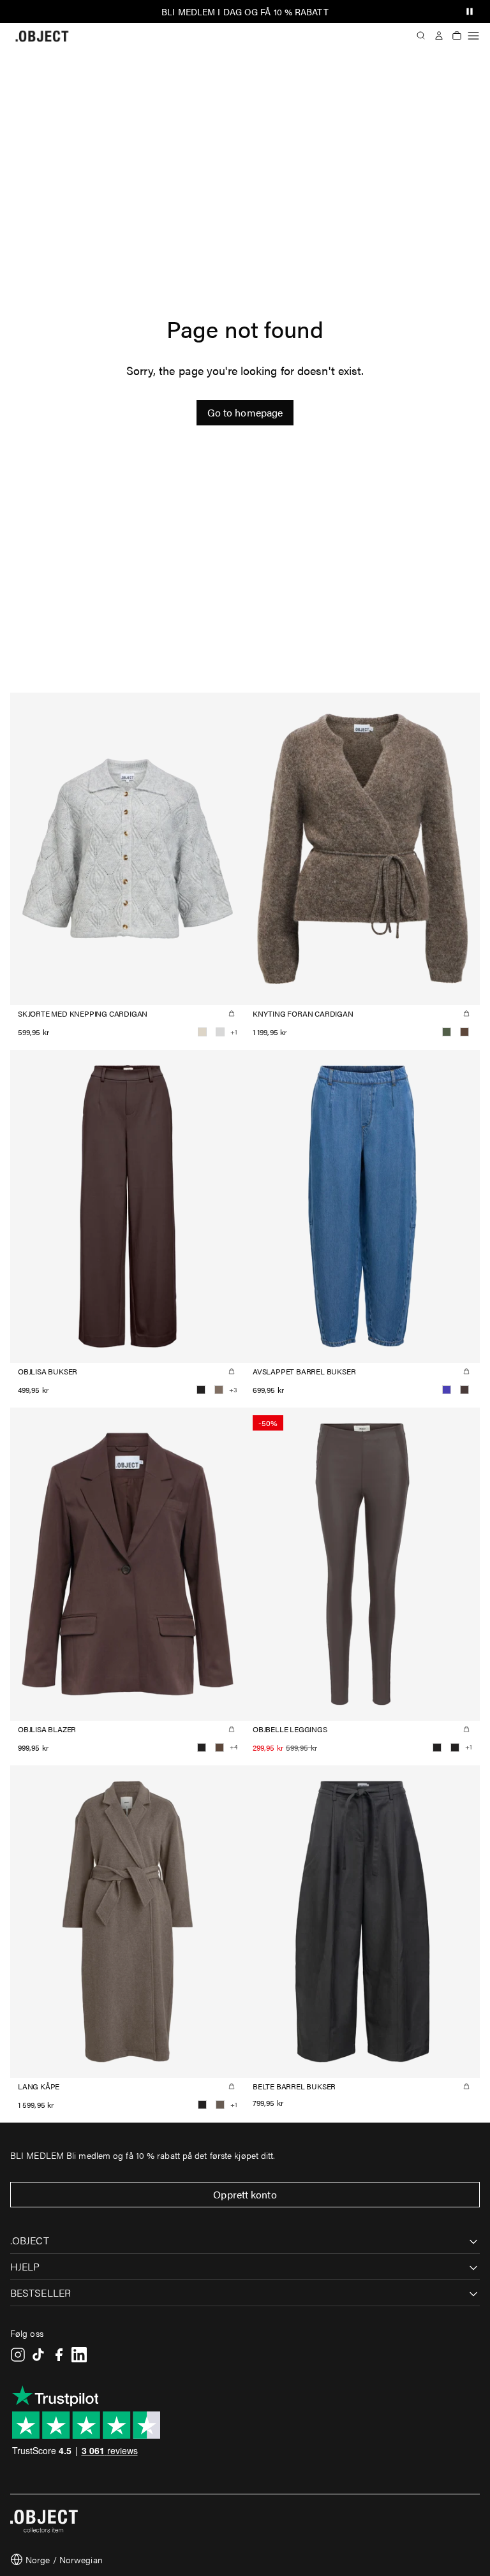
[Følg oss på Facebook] (59, 2355)
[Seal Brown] (464, 1390)
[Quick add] (232, 1013)
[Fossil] (219, 1390)
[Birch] (202, 1032)
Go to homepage (245, 412)
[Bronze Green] (447, 1032)
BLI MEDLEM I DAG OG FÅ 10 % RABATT (245, 11)
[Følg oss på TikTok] (38, 2355)
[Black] (201, 1390)
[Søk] (421, 36)
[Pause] (470, 11)
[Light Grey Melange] (220, 1032)
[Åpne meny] (473, 36)
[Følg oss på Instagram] (18, 2355)
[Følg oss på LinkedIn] (79, 2355)
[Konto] (439, 36)
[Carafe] (464, 1032)
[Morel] (220, 2105)
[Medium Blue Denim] (447, 1390)
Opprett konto (245, 2194)
